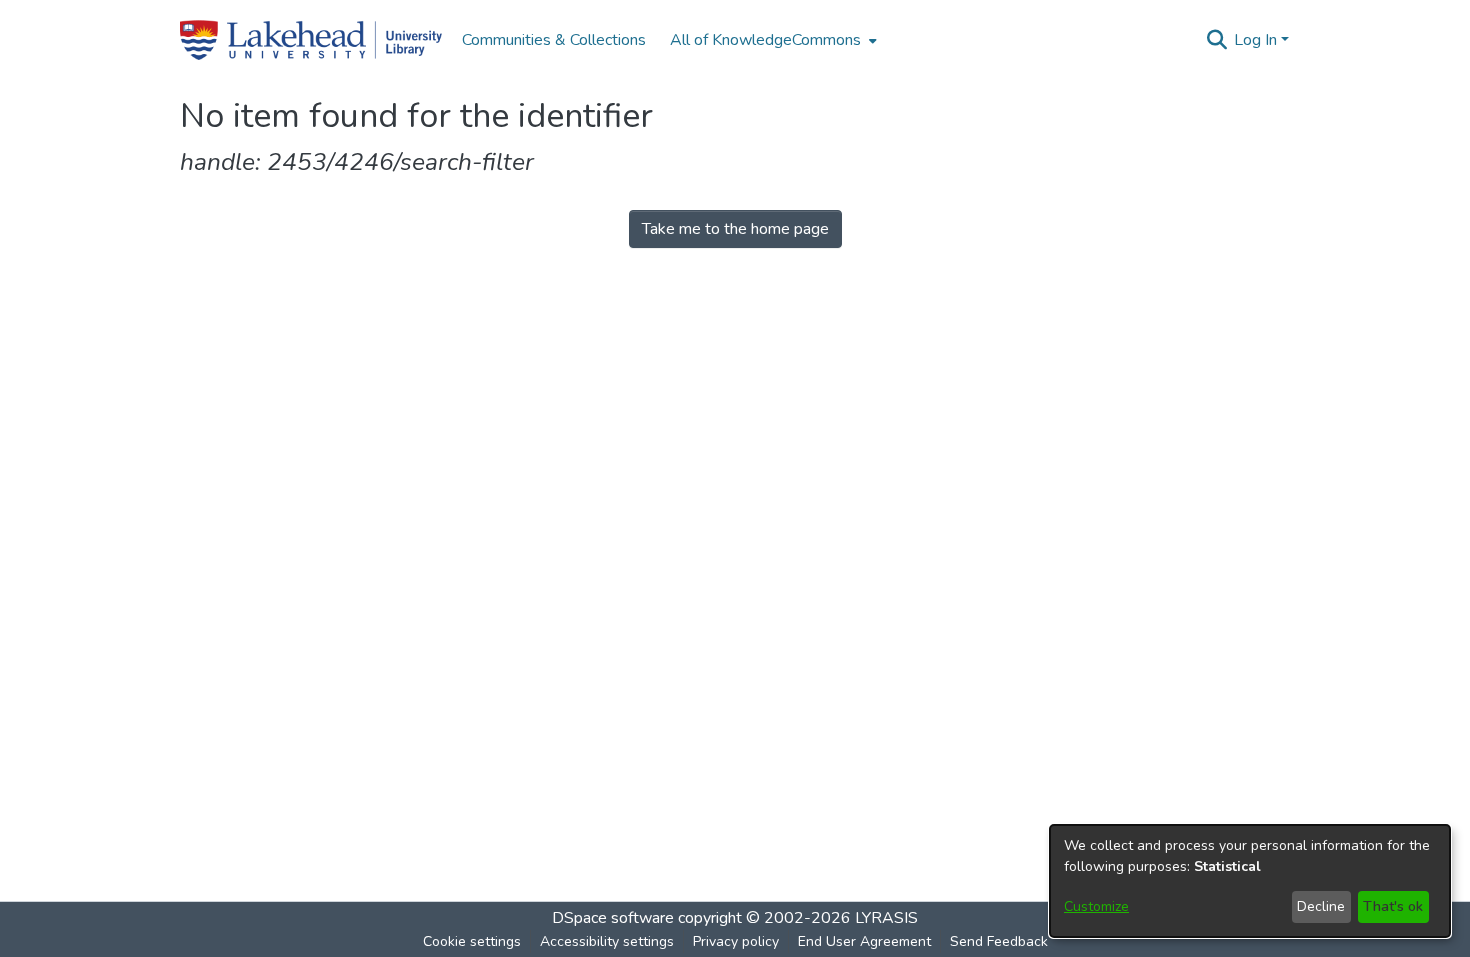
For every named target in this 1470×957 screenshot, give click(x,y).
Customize (1096, 906)
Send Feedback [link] (999, 941)
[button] (1216, 40)
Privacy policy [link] (736, 941)
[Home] (311, 40)
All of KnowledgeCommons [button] (765, 40)
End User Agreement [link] (864, 941)
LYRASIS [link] (886, 918)
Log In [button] (1257, 40)
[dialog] (1250, 881)
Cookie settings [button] (472, 941)
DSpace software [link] (613, 918)
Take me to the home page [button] (735, 229)
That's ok (1393, 906)
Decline (1321, 906)
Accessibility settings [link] (607, 941)
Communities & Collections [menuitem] (554, 40)
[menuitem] (771, 40)
